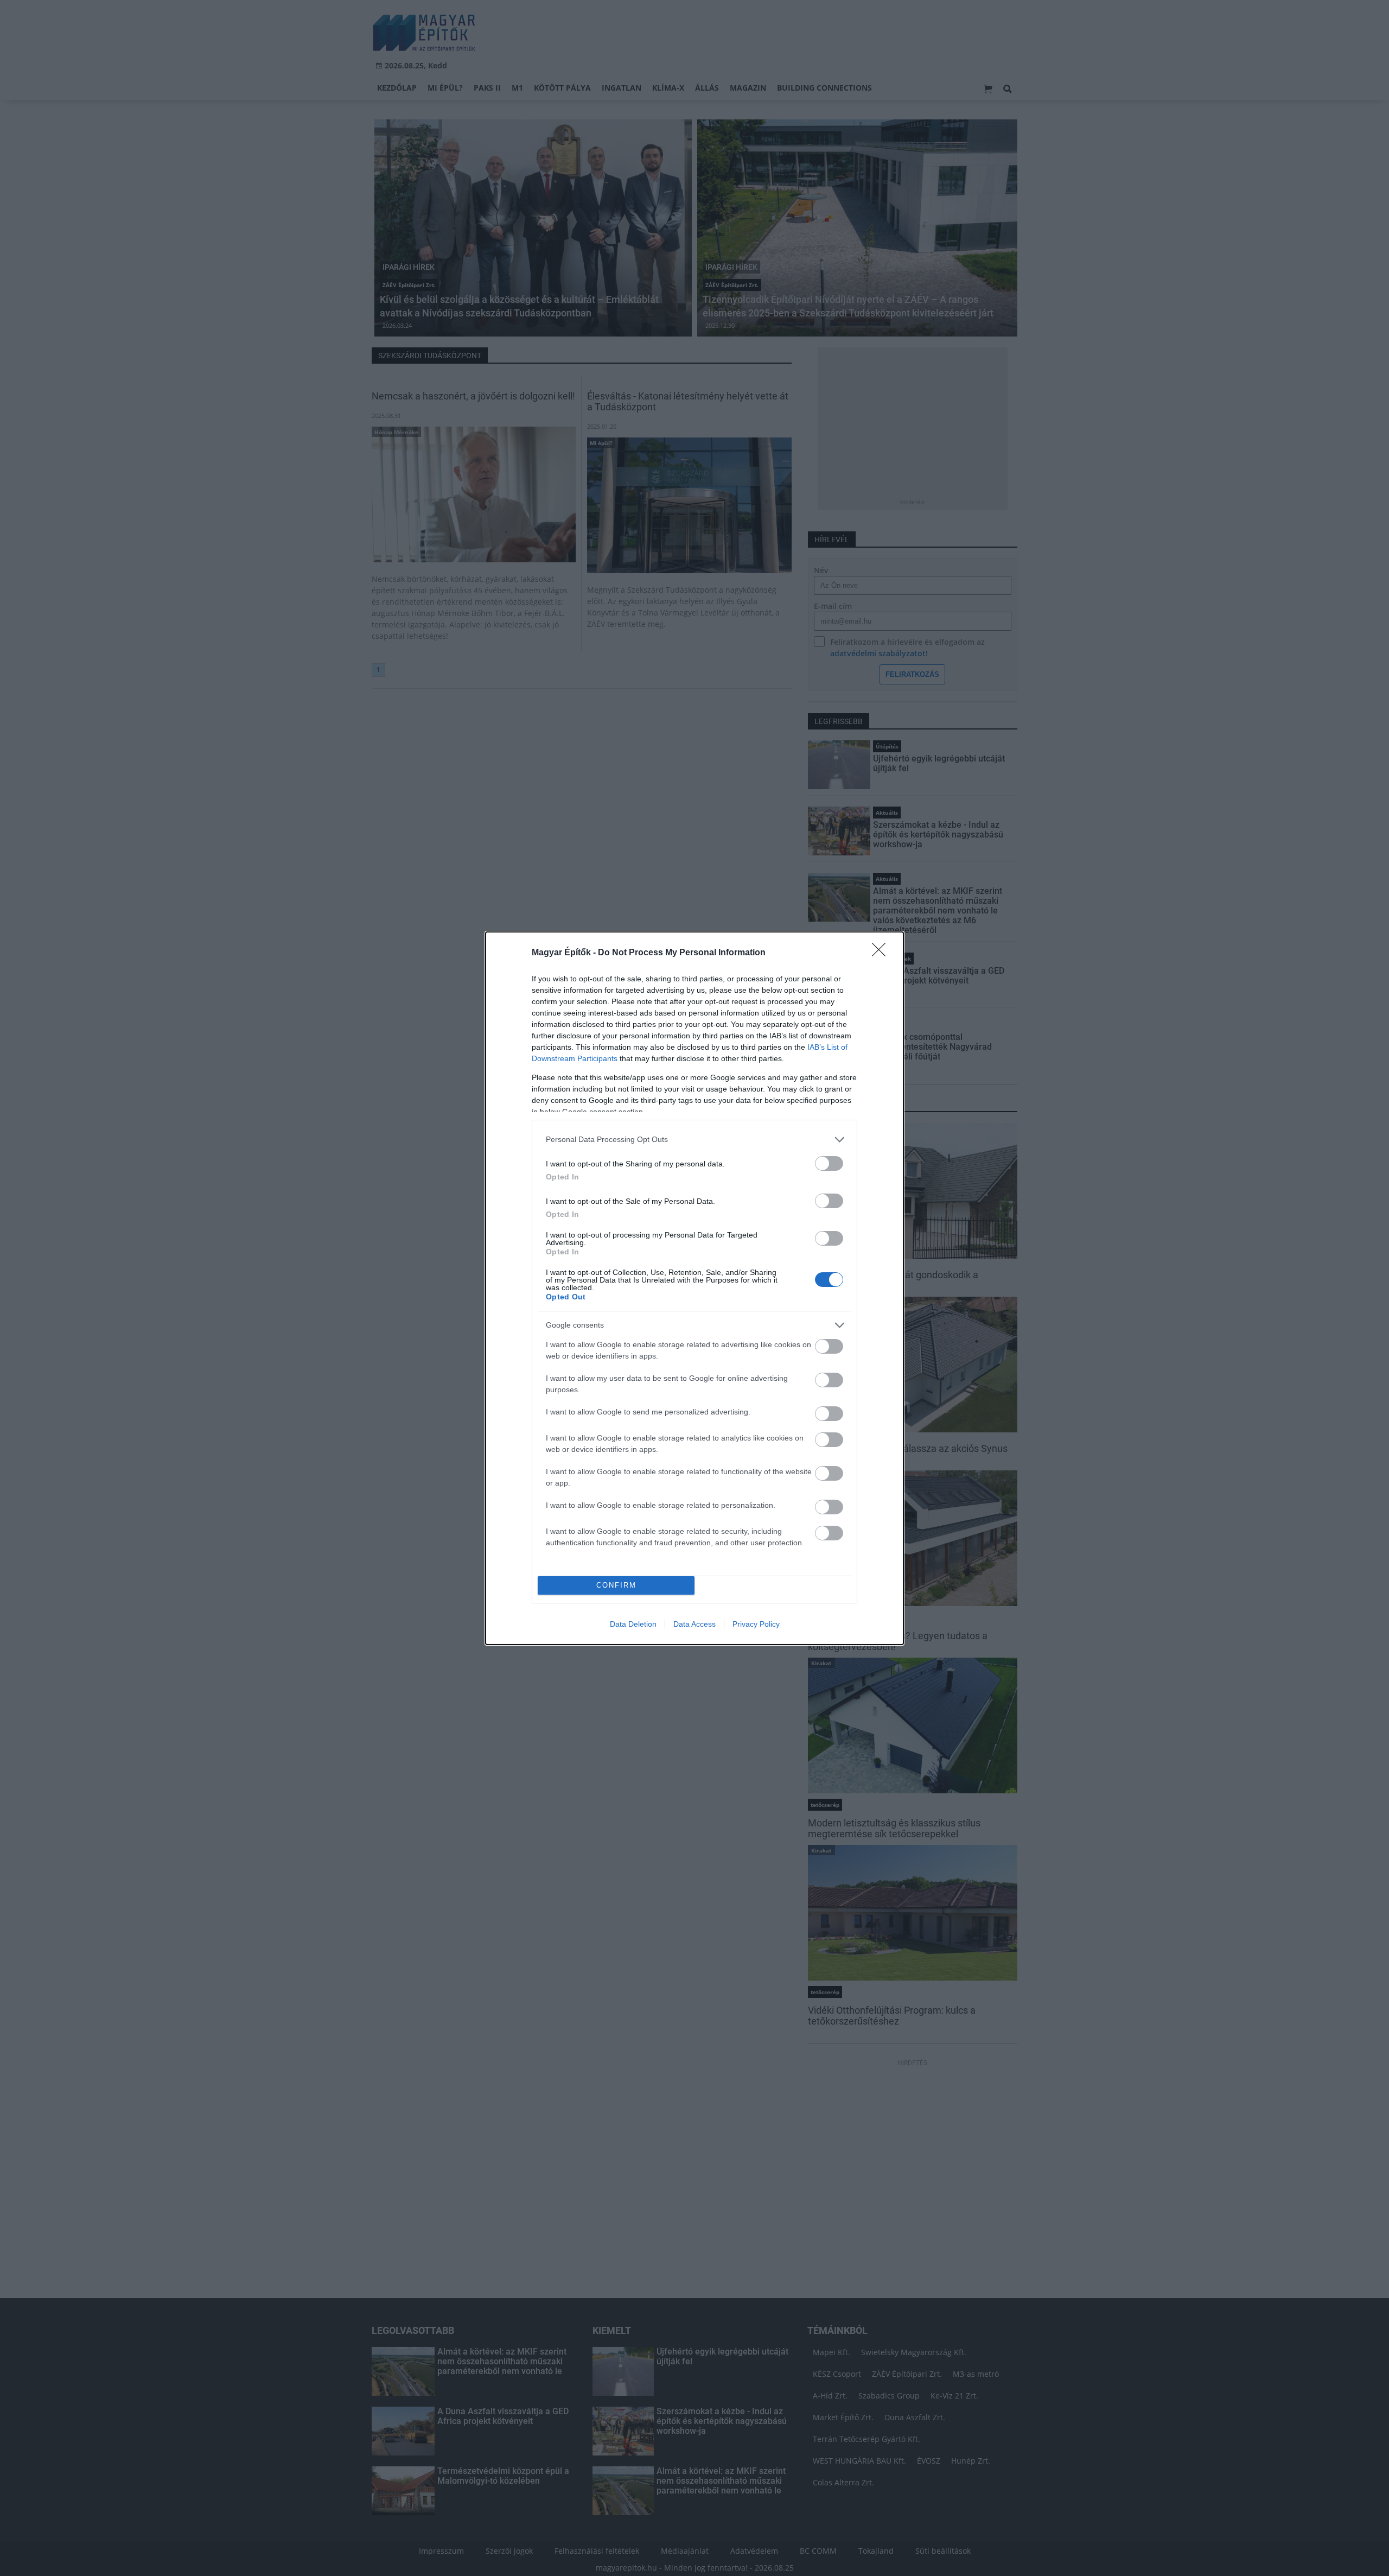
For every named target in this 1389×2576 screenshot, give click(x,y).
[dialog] (694, 1288)
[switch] (829, 1163)
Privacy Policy (756, 1624)
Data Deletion (633, 1624)
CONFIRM (616, 1585)
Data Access (694, 1624)
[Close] (882, 953)
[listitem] (694, 1140)
